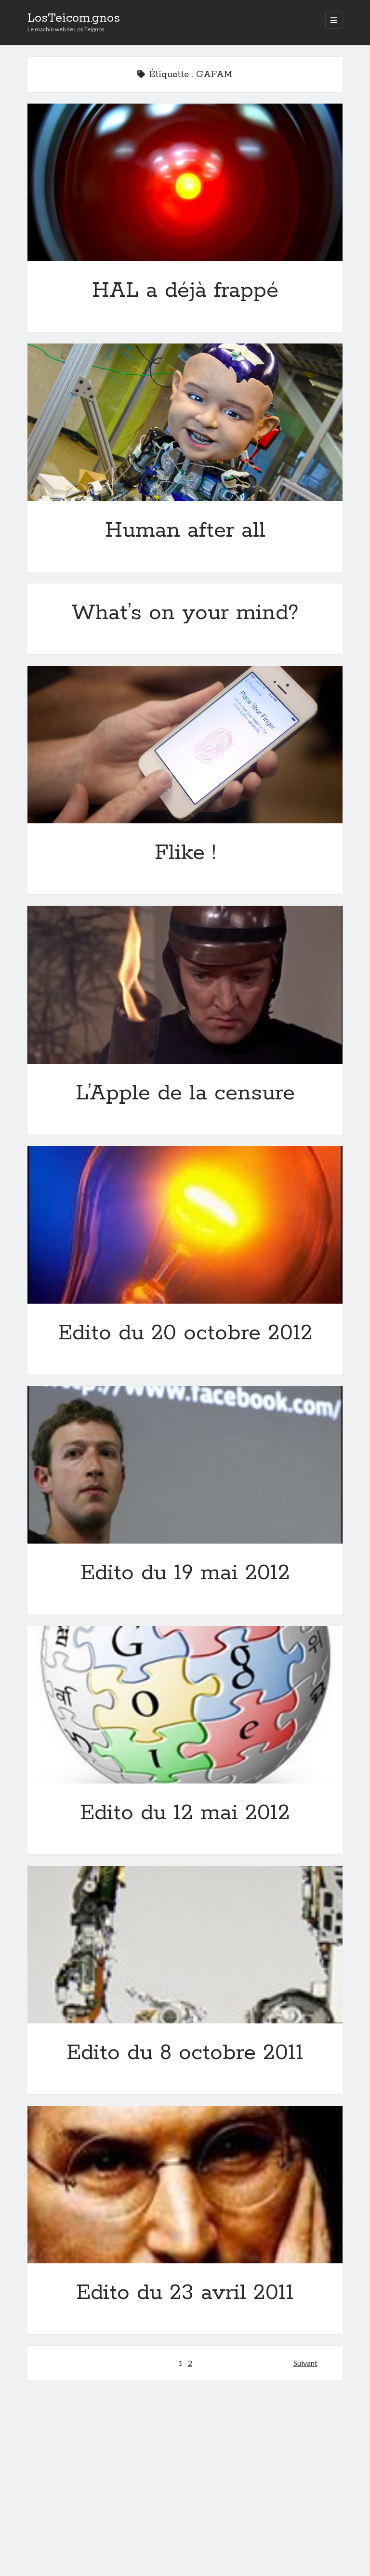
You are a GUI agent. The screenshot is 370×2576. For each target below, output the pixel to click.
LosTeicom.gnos (74, 18)
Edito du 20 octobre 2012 (185, 1225)
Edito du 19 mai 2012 (185, 1465)
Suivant (305, 2363)
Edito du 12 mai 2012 (185, 1705)
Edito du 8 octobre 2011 (185, 1945)
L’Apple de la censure (185, 984)
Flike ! (185, 745)
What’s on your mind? (185, 613)
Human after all (185, 422)
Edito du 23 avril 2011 (185, 2185)
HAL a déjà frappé (185, 182)
